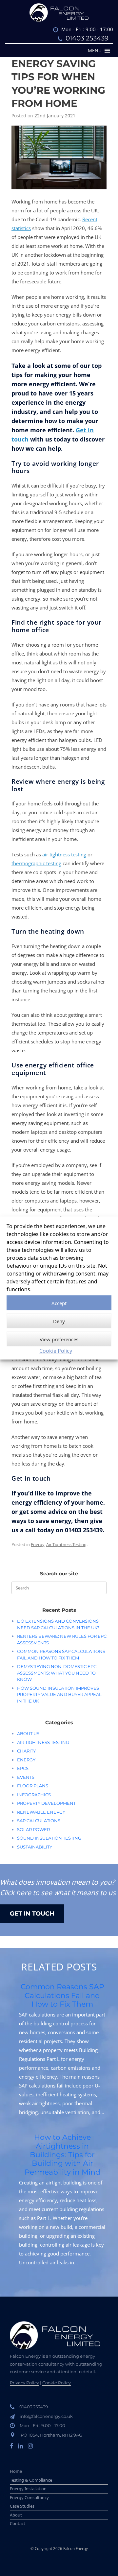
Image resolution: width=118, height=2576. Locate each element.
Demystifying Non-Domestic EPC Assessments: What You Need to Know (57, 1673)
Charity (26, 1751)
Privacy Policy (24, 2383)
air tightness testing (64, 854)
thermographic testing (36, 863)
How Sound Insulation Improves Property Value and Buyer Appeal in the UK (59, 1694)
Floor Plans (33, 1786)
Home (16, 2471)
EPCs (23, 1768)
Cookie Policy (56, 1351)
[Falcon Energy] (59, 12)
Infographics (34, 1795)
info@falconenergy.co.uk (46, 2416)
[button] (95, 51)
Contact (18, 2523)
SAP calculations (39, 1821)
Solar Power (33, 1829)
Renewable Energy (41, 1812)
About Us (28, 1733)
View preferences (59, 1339)
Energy (38, 1544)
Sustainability (35, 1847)
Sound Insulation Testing (49, 1838)
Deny (59, 1321)
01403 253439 (87, 38)
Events (26, 1777)
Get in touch (32, 1914)
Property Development (46, 1803)
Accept (59, 1303)
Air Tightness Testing (66, 1544)
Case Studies (22, 2506)
